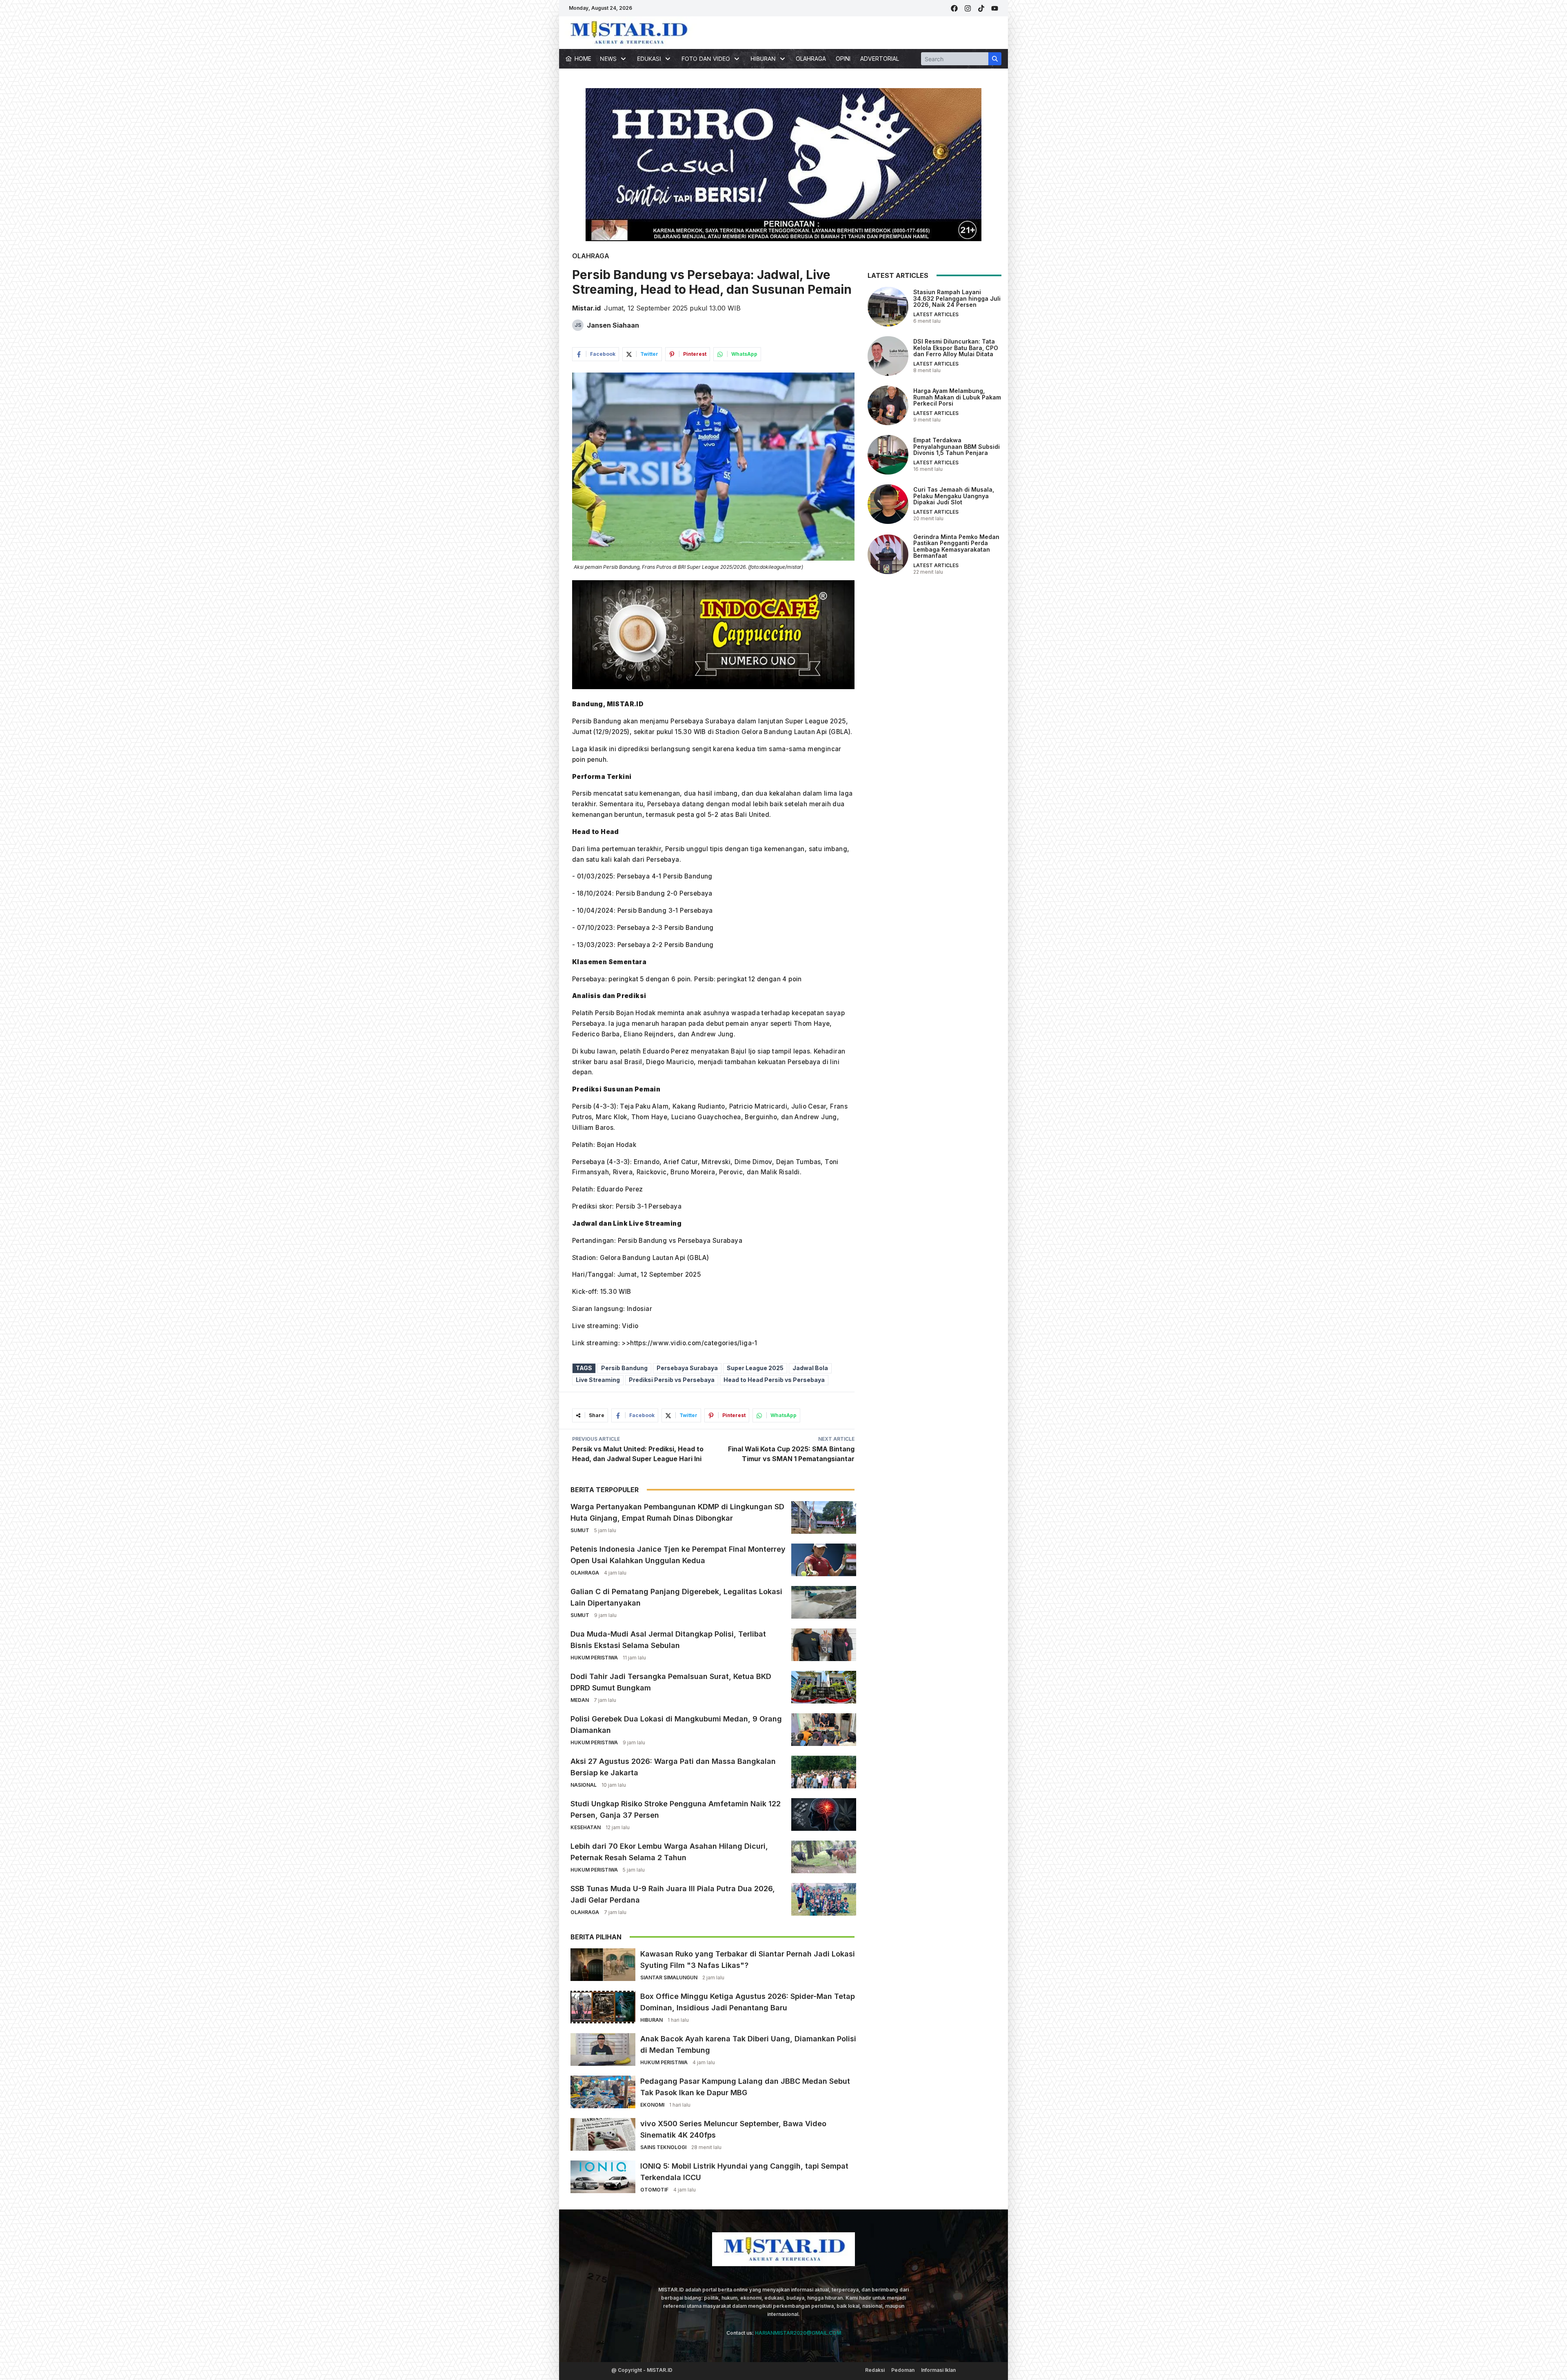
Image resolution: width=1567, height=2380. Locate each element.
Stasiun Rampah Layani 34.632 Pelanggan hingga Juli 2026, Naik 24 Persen (957, 298)
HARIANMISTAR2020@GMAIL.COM (798, 2333)
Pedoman (903, 2370)
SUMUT (580, 1530)
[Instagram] (968, 8)
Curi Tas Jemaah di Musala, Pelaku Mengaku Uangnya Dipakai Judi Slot (954, 496)
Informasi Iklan (938, 2370)
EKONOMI (652, 2105)
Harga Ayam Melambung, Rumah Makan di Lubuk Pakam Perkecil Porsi (957, 397)
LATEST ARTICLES (936, 314)
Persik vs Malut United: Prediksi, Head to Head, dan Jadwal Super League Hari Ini (638, 1454)
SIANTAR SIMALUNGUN (669, 1977)
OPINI (843, 59)
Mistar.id (586, 308)
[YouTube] (995, 8)
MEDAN (580, 1700)
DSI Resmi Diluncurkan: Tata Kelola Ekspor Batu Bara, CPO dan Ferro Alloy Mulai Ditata (956, 348)
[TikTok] (981, 8)
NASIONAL (584, 1785)
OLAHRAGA (811, 59)
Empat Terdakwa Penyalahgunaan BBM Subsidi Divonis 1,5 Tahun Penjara (957, 446)
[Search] (995, 59)
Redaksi (875, 2370)
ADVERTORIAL (880, 59)
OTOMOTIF (654, 2190)
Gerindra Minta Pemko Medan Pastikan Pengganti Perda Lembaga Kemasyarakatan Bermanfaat (956, 546)
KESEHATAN (586, 1827)
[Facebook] (954, 8)
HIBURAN (651, 2020)
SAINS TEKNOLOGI (663, 2147)
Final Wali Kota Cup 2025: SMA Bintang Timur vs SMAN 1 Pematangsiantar (791, 1454)
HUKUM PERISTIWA (594, 1658)
